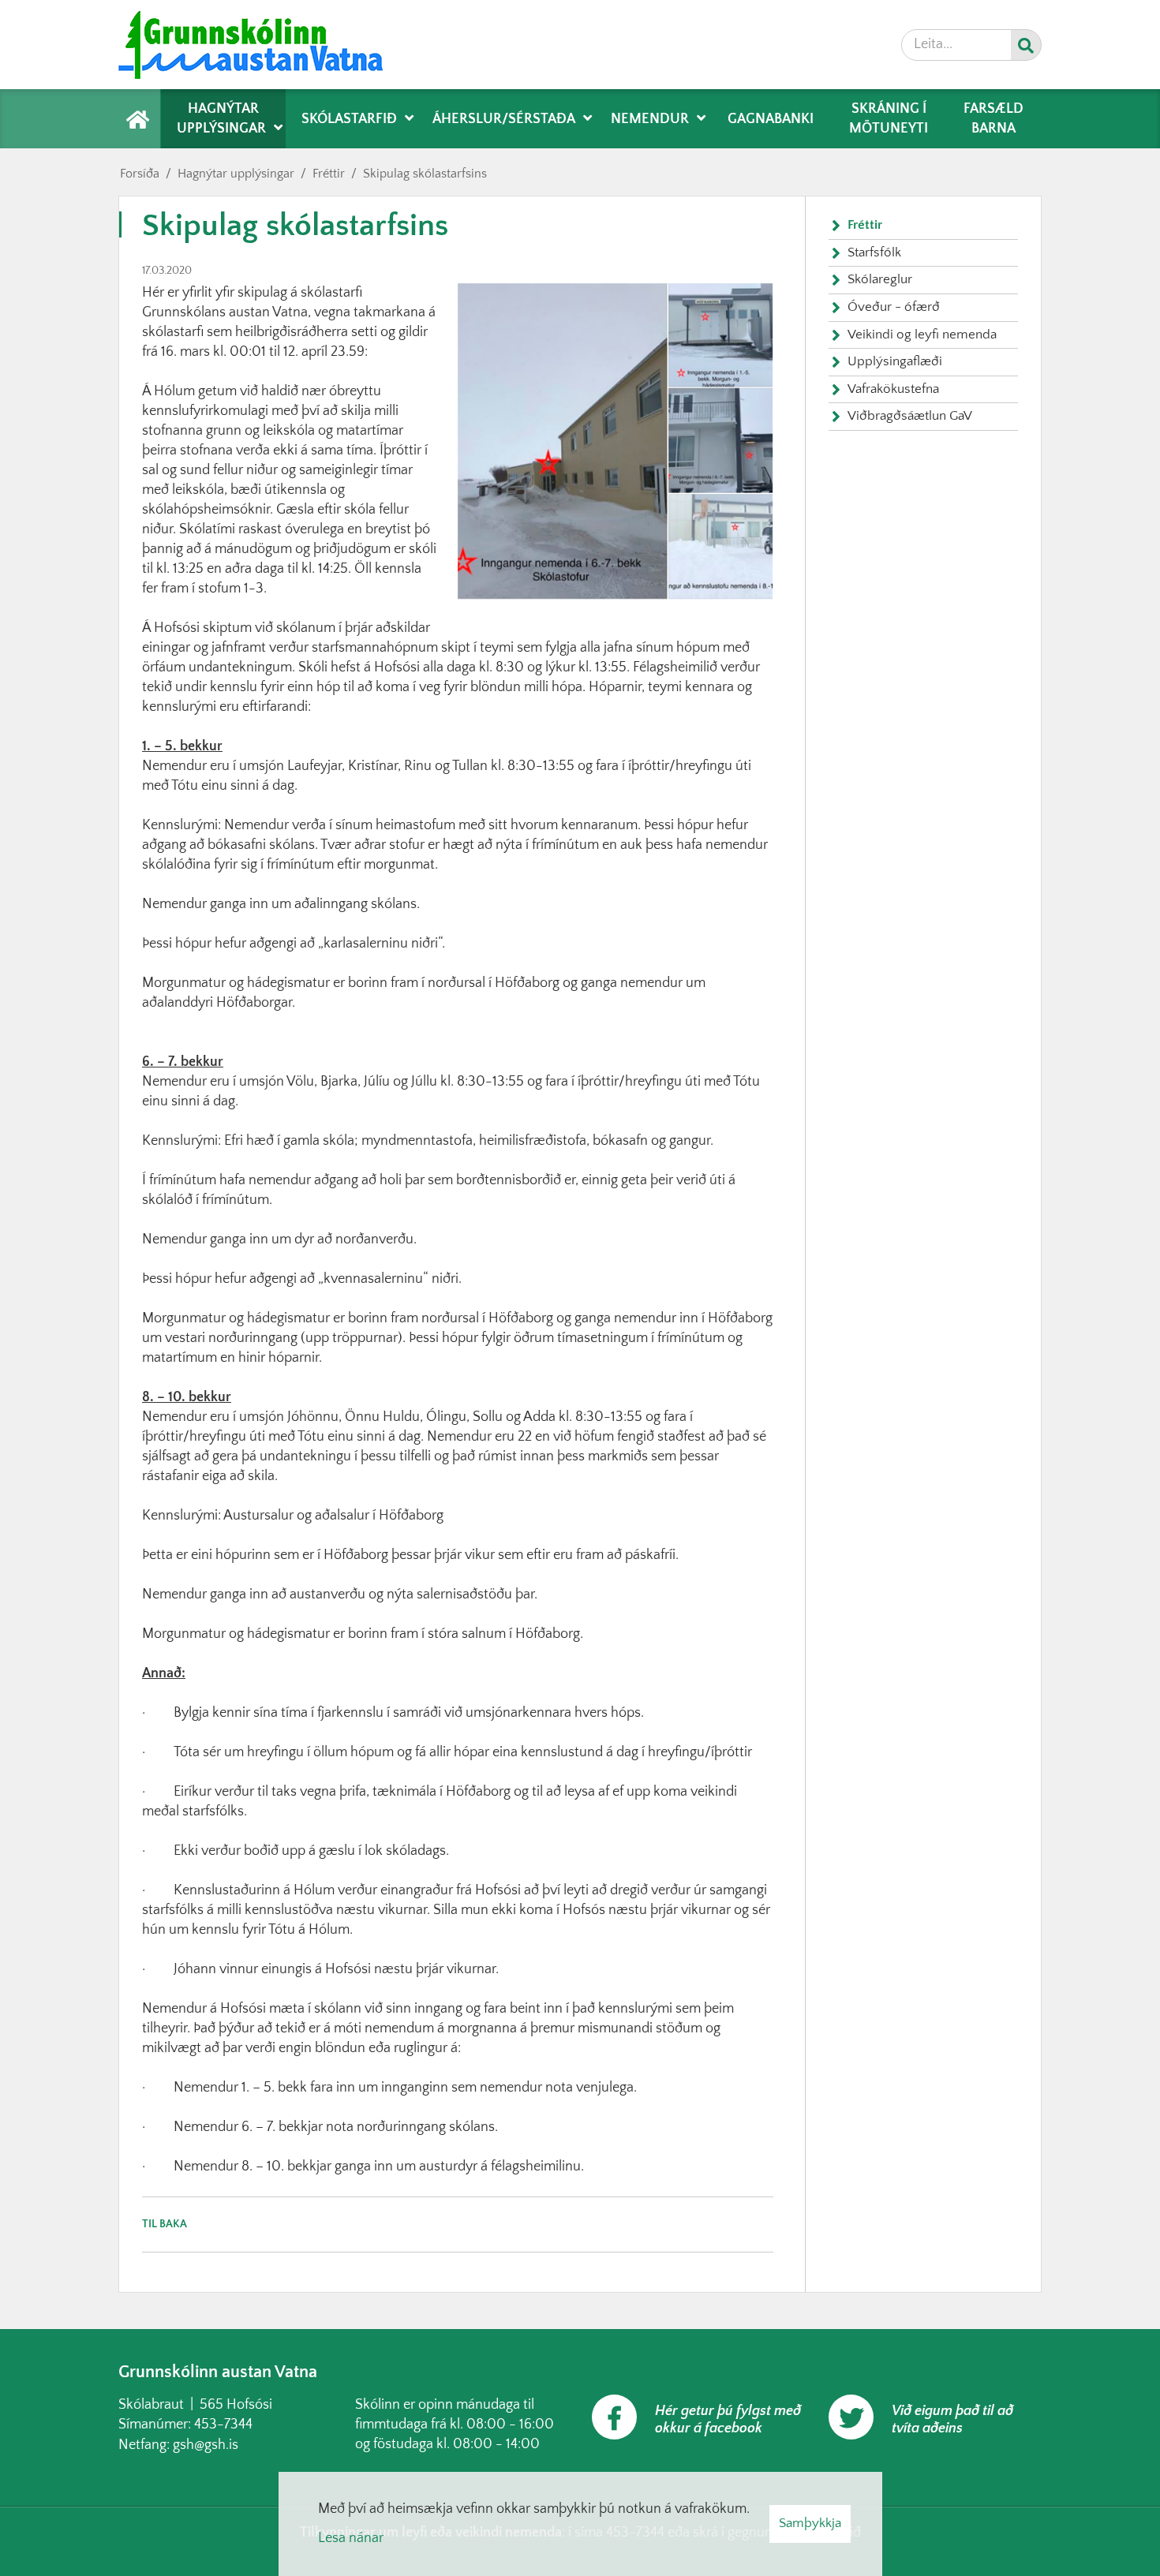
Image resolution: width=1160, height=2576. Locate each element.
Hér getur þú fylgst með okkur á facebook (728, 2420)
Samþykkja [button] (810, 2523)
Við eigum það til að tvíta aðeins (952, 2420)
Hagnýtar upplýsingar (236, 174)
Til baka (165, 2224)
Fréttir (329, 174)
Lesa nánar (351, 2538)
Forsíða (140, 174)
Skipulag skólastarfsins (425, 174)
